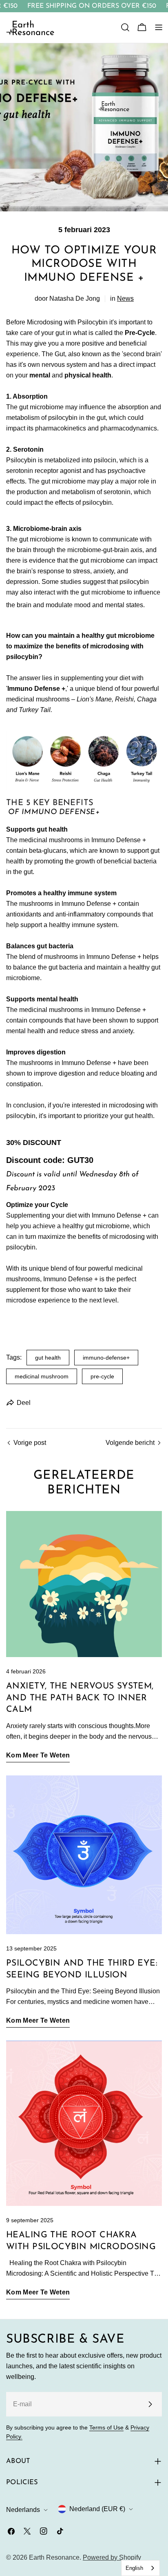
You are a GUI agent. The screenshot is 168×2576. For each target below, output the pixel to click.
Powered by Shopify (112, 2557)
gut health (48, 1358)
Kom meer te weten (38, 1755)
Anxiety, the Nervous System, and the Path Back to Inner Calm (80, 1698)
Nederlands (23, 2510)
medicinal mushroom (42, 1376)
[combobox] (140, 2568)
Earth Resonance (54, 2557)
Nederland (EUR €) (97, 2509)
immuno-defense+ (106, 1358)
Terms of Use (106, 2427)
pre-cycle (102, 1376)
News (125, 298)
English (134, 2568)
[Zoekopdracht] (125, 27)
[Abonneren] (150, 2404)
